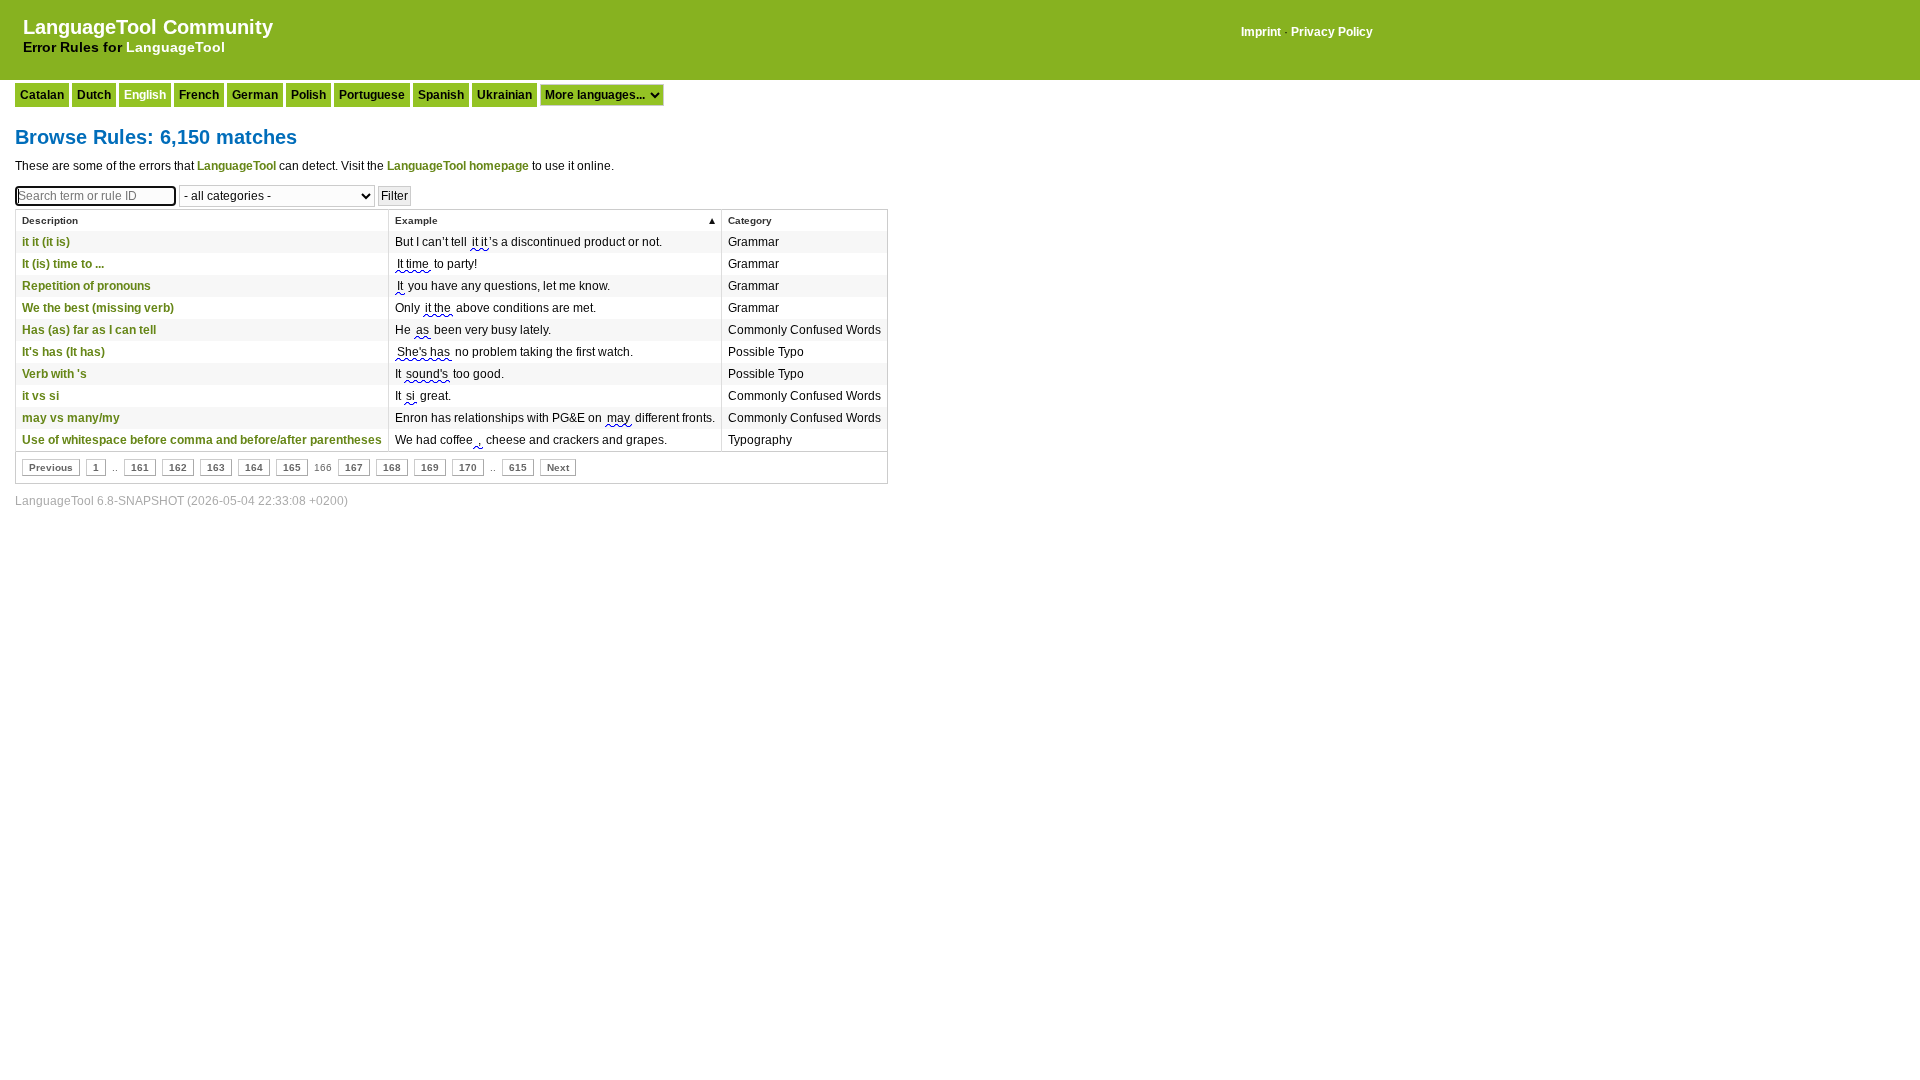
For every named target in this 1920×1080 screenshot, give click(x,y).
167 (354, 467)
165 (292, 467)
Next (558, 467)
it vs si (40, 396)
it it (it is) (46, 242)
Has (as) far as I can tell (89, 330)
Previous (51, 467)
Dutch (94, 95)
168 (392, 467)
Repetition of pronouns (86, 286)
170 (468, 467)
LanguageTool (175, 47)
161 (140, 467)
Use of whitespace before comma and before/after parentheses (202, 440)
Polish (308, 95)
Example (416, 220)
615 (518, 467)
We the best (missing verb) (98, 308)
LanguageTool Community (148, 27)
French (199, 95)
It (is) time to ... (63, 264)
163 (216, 467)
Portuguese (372, 95)
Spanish (441, 95)
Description (50, 220)
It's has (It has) (63, 352)
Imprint (1261, 32)
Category (750, 220)
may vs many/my (71, 418)
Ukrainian (504, 95)
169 (430, 467)
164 (254, 467)
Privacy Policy (1332, 32)
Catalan (42, 95)
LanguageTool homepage (458, 166)
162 (178, 467)
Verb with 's (54, 374)
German (255, 95)
